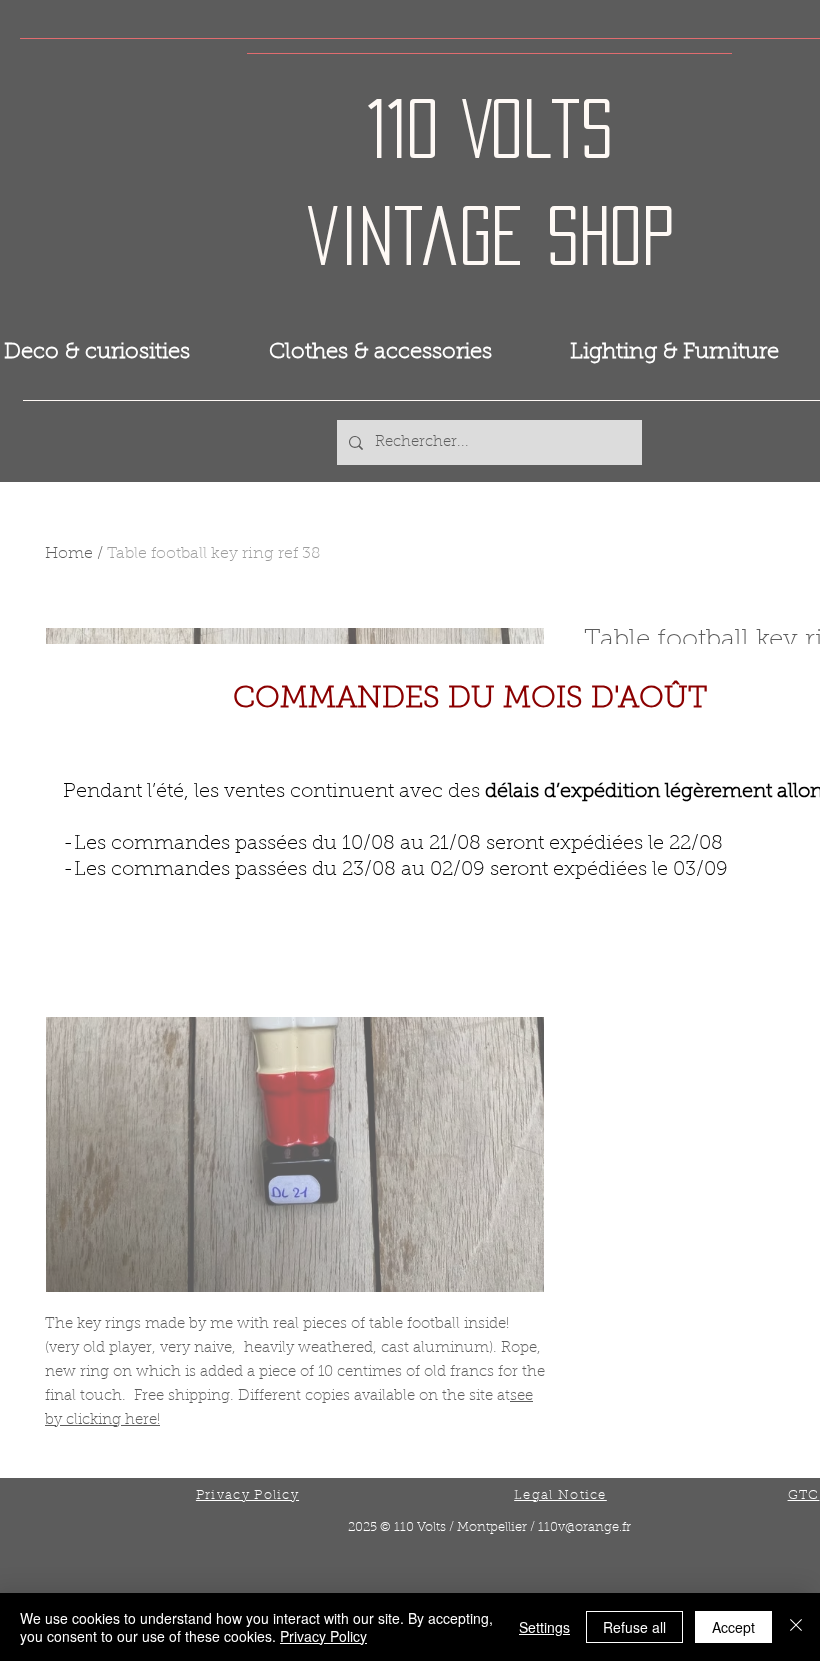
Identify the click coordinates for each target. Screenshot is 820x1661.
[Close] (796, 1627)
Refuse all (634, 1627)
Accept (733, 1627)
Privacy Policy (323, 1636)
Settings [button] (544, 1627)
